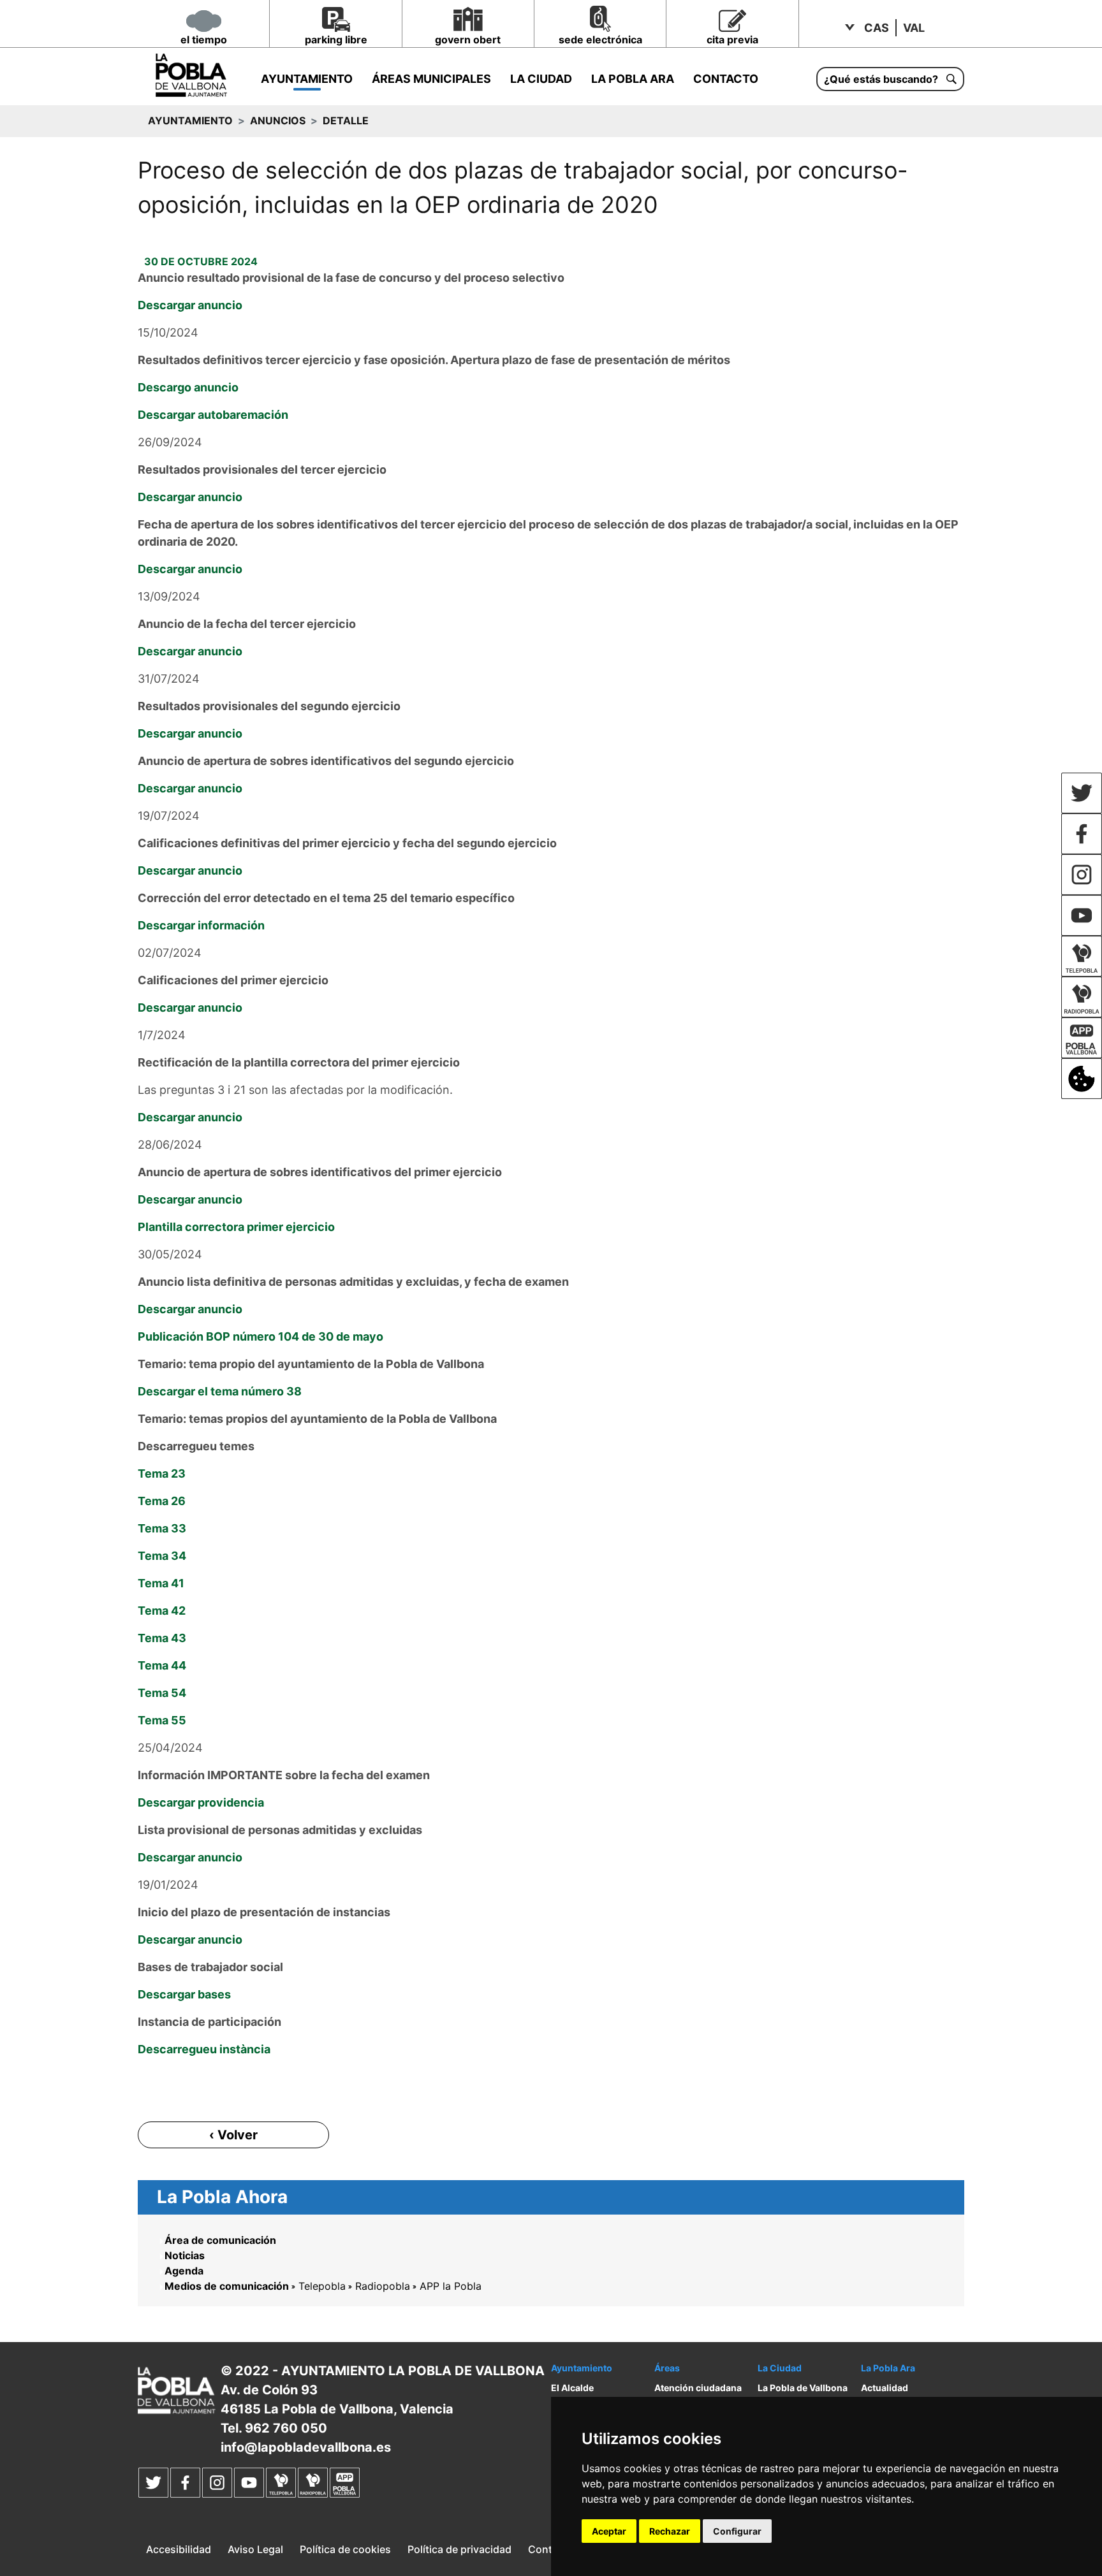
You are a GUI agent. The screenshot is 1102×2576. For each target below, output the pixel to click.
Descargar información (201, 925)
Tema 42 (162, 1611)
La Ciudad (541, 79)
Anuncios (278, 120)
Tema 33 (162, 1528)
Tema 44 (162, 1665)
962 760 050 (286, 2428)
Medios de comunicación (227, 2286)
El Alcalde (572, 2388)
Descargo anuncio (188, 387)
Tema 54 (162, 1693)
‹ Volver (233, 2135)
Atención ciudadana (698, 2388)
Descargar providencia (201, 1802)
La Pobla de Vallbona (803, 2388)
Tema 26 (162, 1501)
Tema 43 (162, 1638)
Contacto (726, 79)
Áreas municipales (431, 79)
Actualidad (885, 2388)
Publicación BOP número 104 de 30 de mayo (261, 1336)
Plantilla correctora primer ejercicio (236, 1227)
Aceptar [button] (609, 2531)
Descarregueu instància (204, 2049)
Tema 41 (161, 1583)
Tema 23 (162, 1474)
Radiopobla (383, 2286)
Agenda (184, 2271)
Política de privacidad (459, 2549)
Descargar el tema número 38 (220, 1391)
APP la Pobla (451, 2286)
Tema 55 (162, 1720)
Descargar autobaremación (213, 415)
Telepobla (322, 2286)
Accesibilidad (179, 2549)
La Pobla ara (633, 79)
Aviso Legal (255, 2549)
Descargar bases (184, 1994)
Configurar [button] (737, 2531)
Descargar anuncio (190, 305)
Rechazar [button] (670, 2531)
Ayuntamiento (307, 79)
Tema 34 (162, 1556)
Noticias (185, 2255)
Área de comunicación (220, 2240)
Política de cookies (345, 2549)
